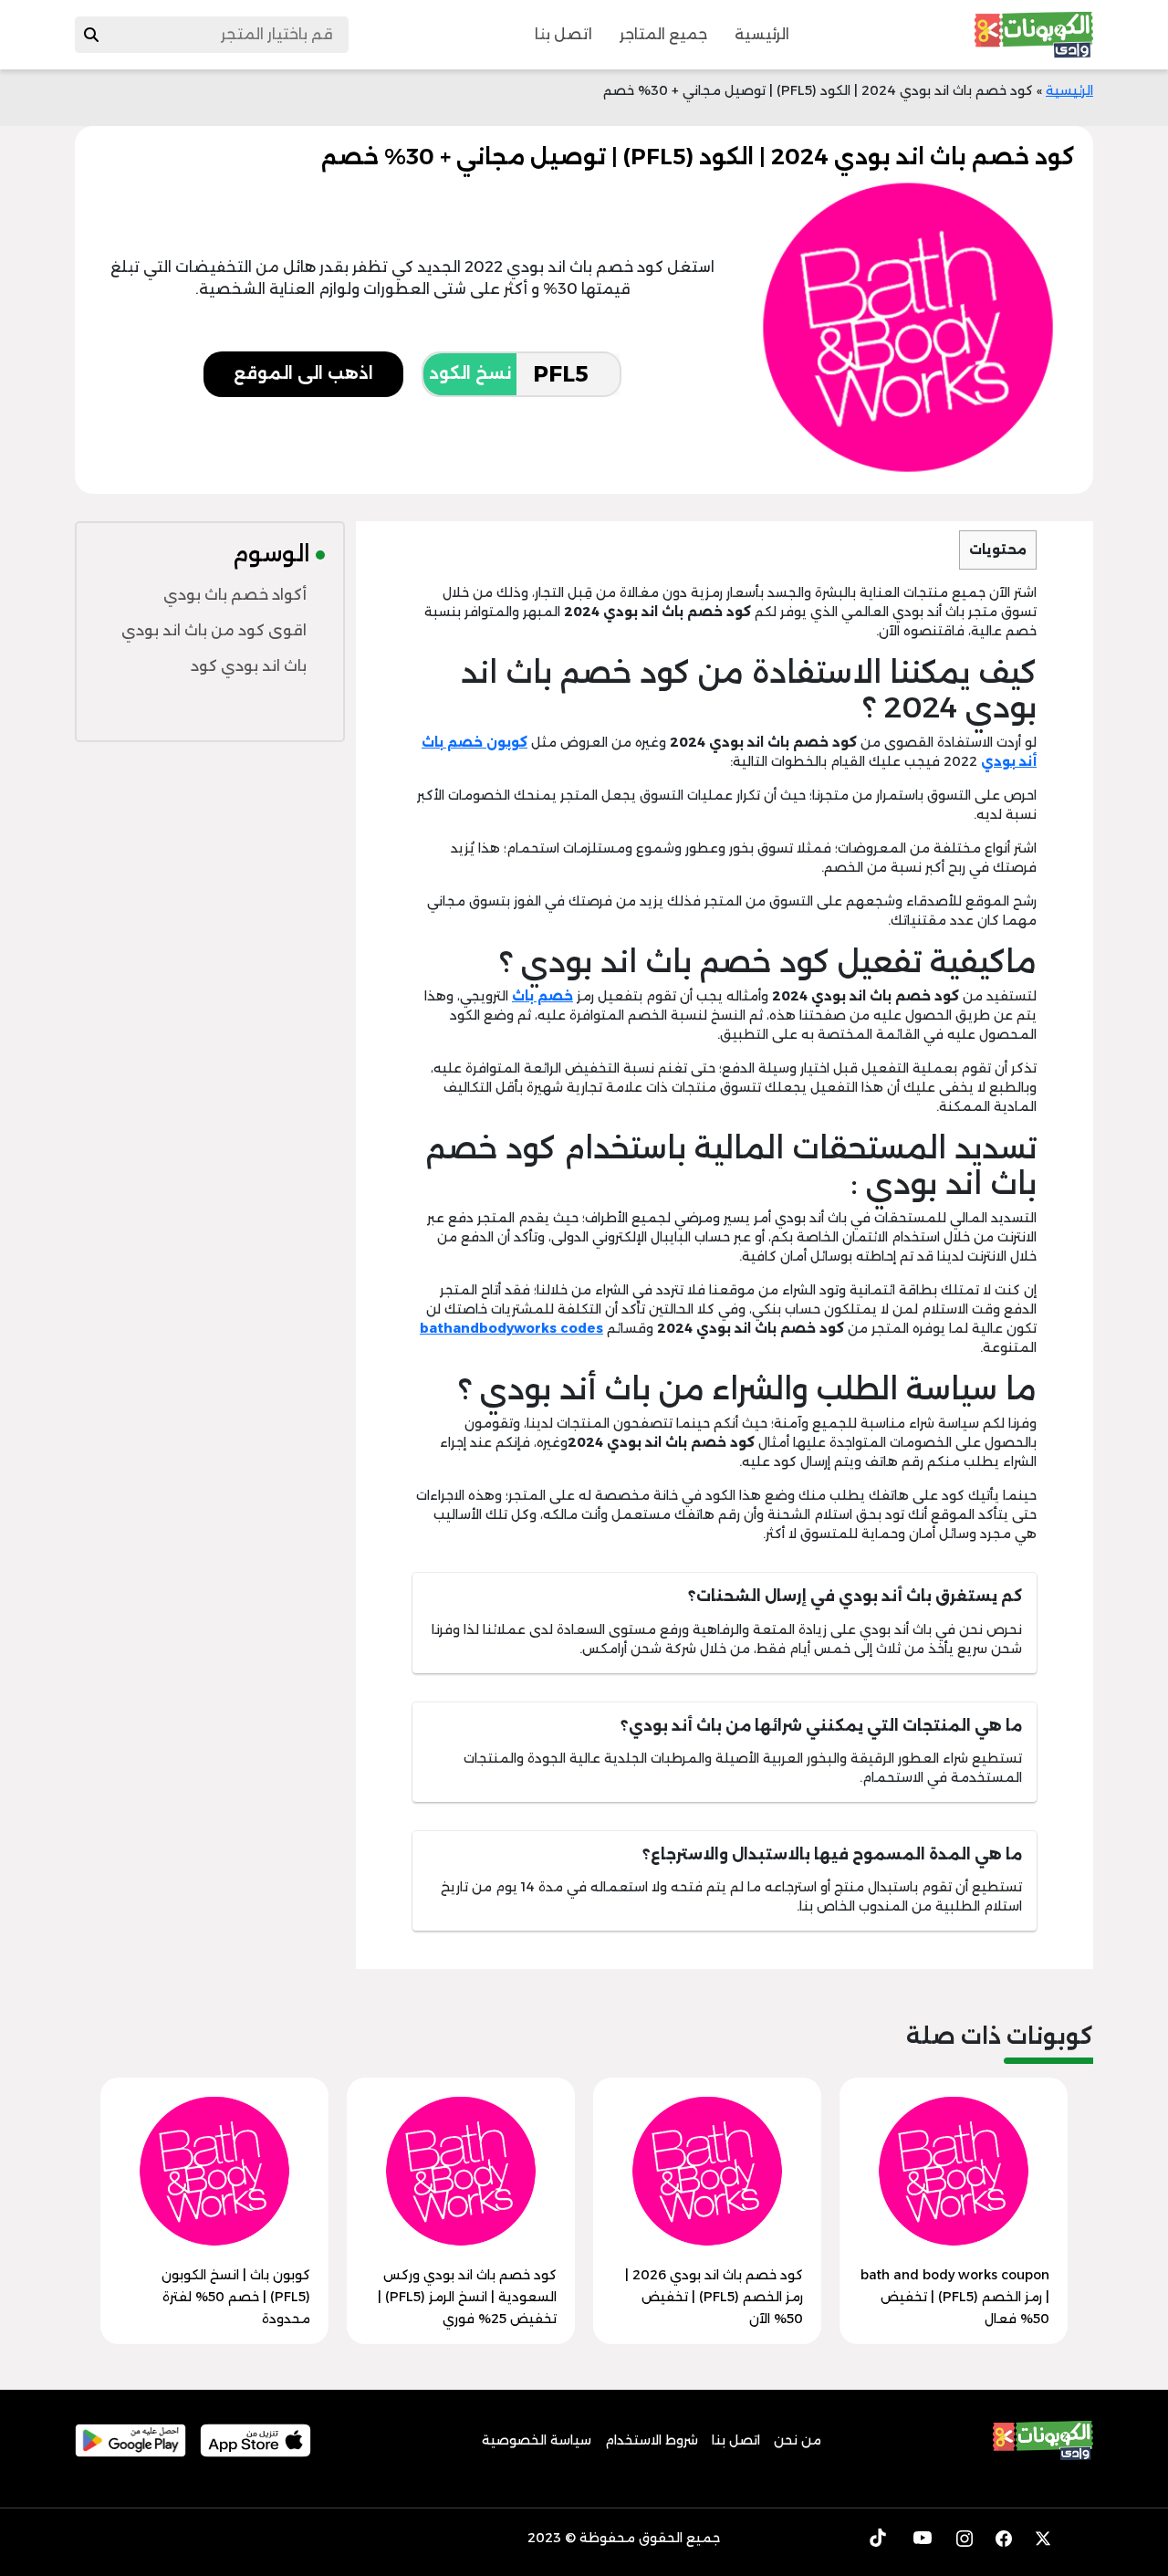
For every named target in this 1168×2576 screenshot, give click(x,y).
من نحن (798, 2440)
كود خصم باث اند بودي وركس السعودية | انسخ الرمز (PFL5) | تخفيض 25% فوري (467, 2297)
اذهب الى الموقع (303, 373)
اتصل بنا (563, 34)
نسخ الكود (470, 373)
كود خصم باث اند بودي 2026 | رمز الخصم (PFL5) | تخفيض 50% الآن (714, 2297)
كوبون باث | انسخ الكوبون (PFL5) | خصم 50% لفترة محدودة (236, 2297)
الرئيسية (762, 34)
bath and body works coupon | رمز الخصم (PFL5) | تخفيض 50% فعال (955, 2297)
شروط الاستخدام (652, 2440)
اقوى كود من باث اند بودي (214, 630)
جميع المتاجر (663, 34)
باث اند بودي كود (249, 666)
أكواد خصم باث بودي (235, 595)
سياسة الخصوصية (537, 2440)
